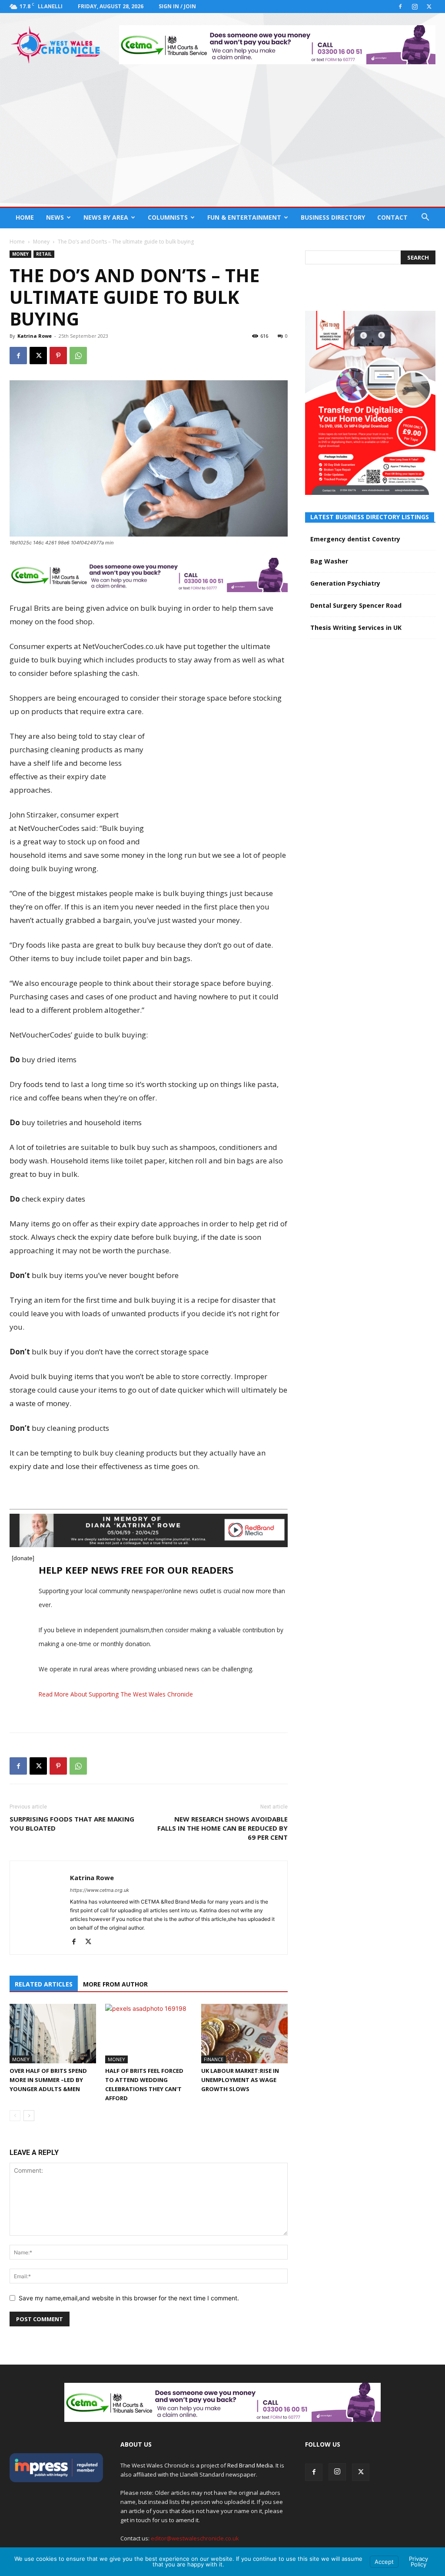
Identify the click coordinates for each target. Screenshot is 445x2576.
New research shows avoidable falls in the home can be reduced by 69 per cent (222, 1828)
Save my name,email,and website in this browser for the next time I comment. (129, 2298)
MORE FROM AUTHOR (115, 1984)
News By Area (106, 217)
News (55, 217)
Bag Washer (329, 561)
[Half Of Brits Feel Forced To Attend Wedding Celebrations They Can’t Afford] (148, 2034)
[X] (429, 7)
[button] (425, 218)
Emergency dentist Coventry (355, 539)
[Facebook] (400, 7)
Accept (384, 2562)
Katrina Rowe (35, 336)
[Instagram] (415, 7)
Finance (214, 2059)
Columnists (168, 217)
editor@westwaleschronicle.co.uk (195, 2538)
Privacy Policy (418, 2561)
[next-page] (29, 2116)
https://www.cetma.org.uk (100, 1890)
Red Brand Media (250, 2465)
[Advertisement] (222, 142)
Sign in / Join (177, 6)
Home (25, 217)
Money (41, 242)
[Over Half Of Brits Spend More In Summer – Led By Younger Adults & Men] (53, 2034)
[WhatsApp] (78, 356)
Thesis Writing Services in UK (356, 628)
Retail (44, 254)
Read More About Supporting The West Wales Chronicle (116, 1694)
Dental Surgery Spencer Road (356, 605)
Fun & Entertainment (244, 217)
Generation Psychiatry (345, 583)
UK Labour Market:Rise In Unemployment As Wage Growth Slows (240, 2080)
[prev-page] (15, 2116)
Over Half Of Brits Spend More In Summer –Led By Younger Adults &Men (48, 2080)
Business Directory (333, 217)
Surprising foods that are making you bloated (72, 1823)
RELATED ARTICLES (44, 1984)
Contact (392, 217)
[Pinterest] (58, 356)
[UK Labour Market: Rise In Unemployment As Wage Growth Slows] (244, 2034)
